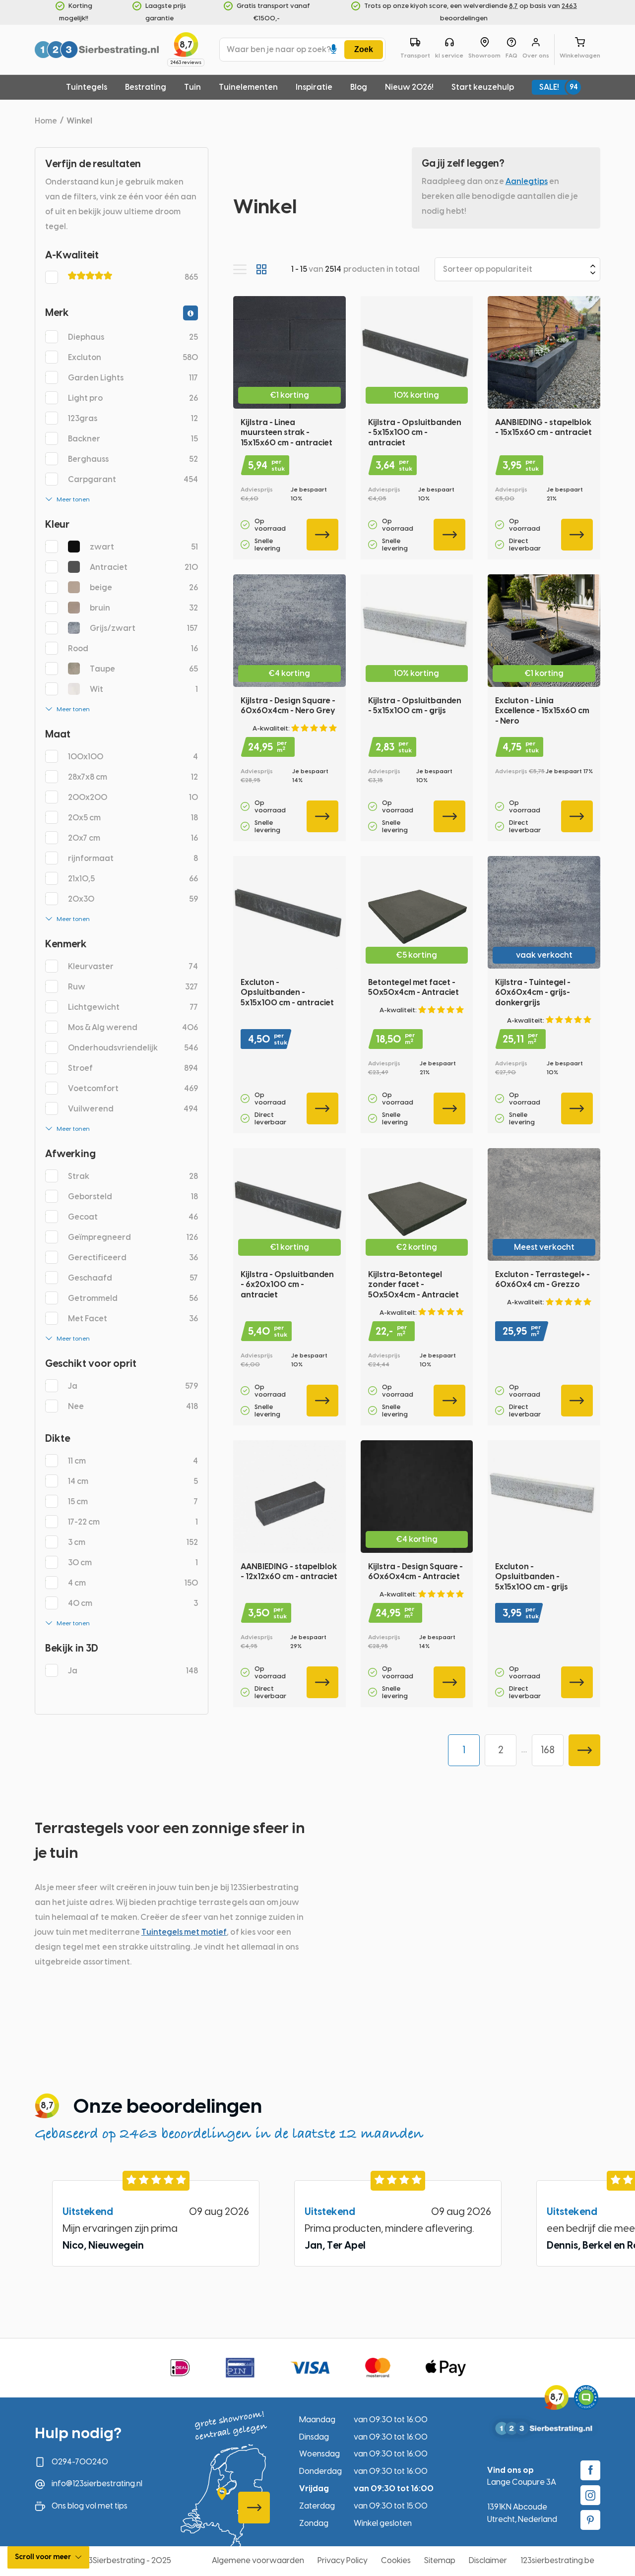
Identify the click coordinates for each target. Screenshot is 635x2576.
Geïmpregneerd (133, 1237)
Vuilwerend (133, 1109)
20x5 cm (133, 818)
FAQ (511, 56)
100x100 (133, 757)
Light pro (133, 398)
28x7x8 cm (133, 777)
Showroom (484, 56)
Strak (133, 1176)
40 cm (133, 1603)
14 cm (133, 1481)
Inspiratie (314, 87)
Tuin (192, 87)
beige (144, 587)
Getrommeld (133, 1298)
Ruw (133, 987)
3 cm (133, 1542)
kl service (449, 56)
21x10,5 (133, 879)
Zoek (364, 49)
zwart (144, 547)
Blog (359, 87)
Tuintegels (87, 87)
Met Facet (133, 1319)
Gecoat (133, 1217)
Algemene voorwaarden (258, 2560)
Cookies (396, 2560)
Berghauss (133, 459)
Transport (415, 56)
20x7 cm (133, 838)
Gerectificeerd (133, 1257)
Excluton (133, 357)
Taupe (144, 669)
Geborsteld (133, 1196)
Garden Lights (133, 378)
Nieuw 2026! (409, 87)
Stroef (133, 1068)
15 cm (133, 1502)
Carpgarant (133, 479)
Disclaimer (488, 2560)
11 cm (133, 1461)
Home (46, 121)
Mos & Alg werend (133, 1027)
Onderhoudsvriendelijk (133, 1048)
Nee (133, 1406)
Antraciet (144, 567)
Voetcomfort (133, 1088)
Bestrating (146, 87)
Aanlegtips (527, 181)
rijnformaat (133, 858)
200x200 (133, 797)
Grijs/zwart (144, 628)
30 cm (133, 1563)
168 (548, 1750)
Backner (133, 439)
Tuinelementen (248, 87)
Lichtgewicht (133, 1007)
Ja (133, 1386)
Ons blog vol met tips (90, 2506)
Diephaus (133, 337)
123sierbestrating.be (557, 2560)
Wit (144, 689)
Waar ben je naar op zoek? (279, 49)
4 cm (133, 1583)
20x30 (133, 899)
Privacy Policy (343, 2560)
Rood (133, 648)
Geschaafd (133, 1278)
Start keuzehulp (483, 87)
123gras (133, 418)
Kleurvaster (133, 966)
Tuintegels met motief (184, 1932)
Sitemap (440, 2560)
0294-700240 (80, 2462)
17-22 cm (133, 1522)
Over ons (536, 56)
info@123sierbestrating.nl (97, 2484)
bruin (144, 608)
